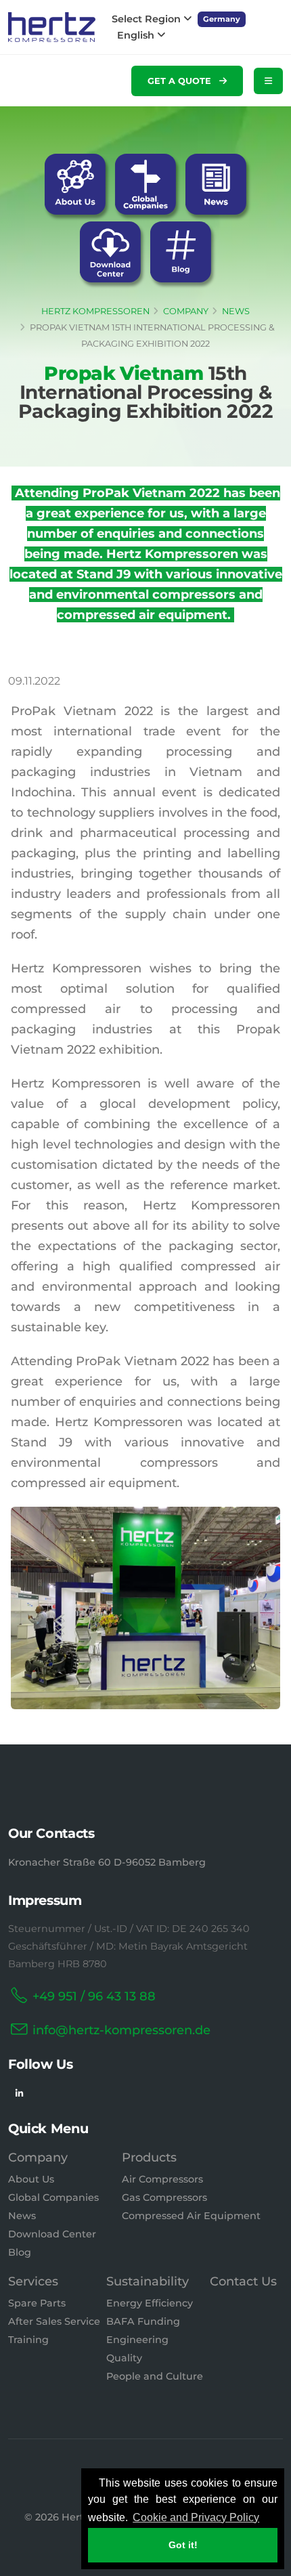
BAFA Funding (143, 2321)
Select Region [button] (148, 19)
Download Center (52, 2234)
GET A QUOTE (181, 81)
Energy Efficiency (150, 2303)
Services (33, 2281)
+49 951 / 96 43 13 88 (94, 1996)
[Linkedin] (19, 2094)
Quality (124, 2358)
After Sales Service (54, 2321)
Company (38, 2158)
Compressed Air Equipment (191, 2216)
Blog (20, 2252)
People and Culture (155, 2376)
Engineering (137, 2340)
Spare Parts (37, 2303)
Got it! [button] (183, 2545)
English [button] (137, 35)
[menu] (268, 81)
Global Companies (53, 2197)
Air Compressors (162, 2179)
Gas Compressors (164, 2197)
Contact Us (243, 2281)
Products (149, 2158)
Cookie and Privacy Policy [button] (196, 2517)
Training (28, 2340)
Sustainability (148, 2281)
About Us (31, 2179)
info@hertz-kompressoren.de (121, 2030)
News (22, 2216)
